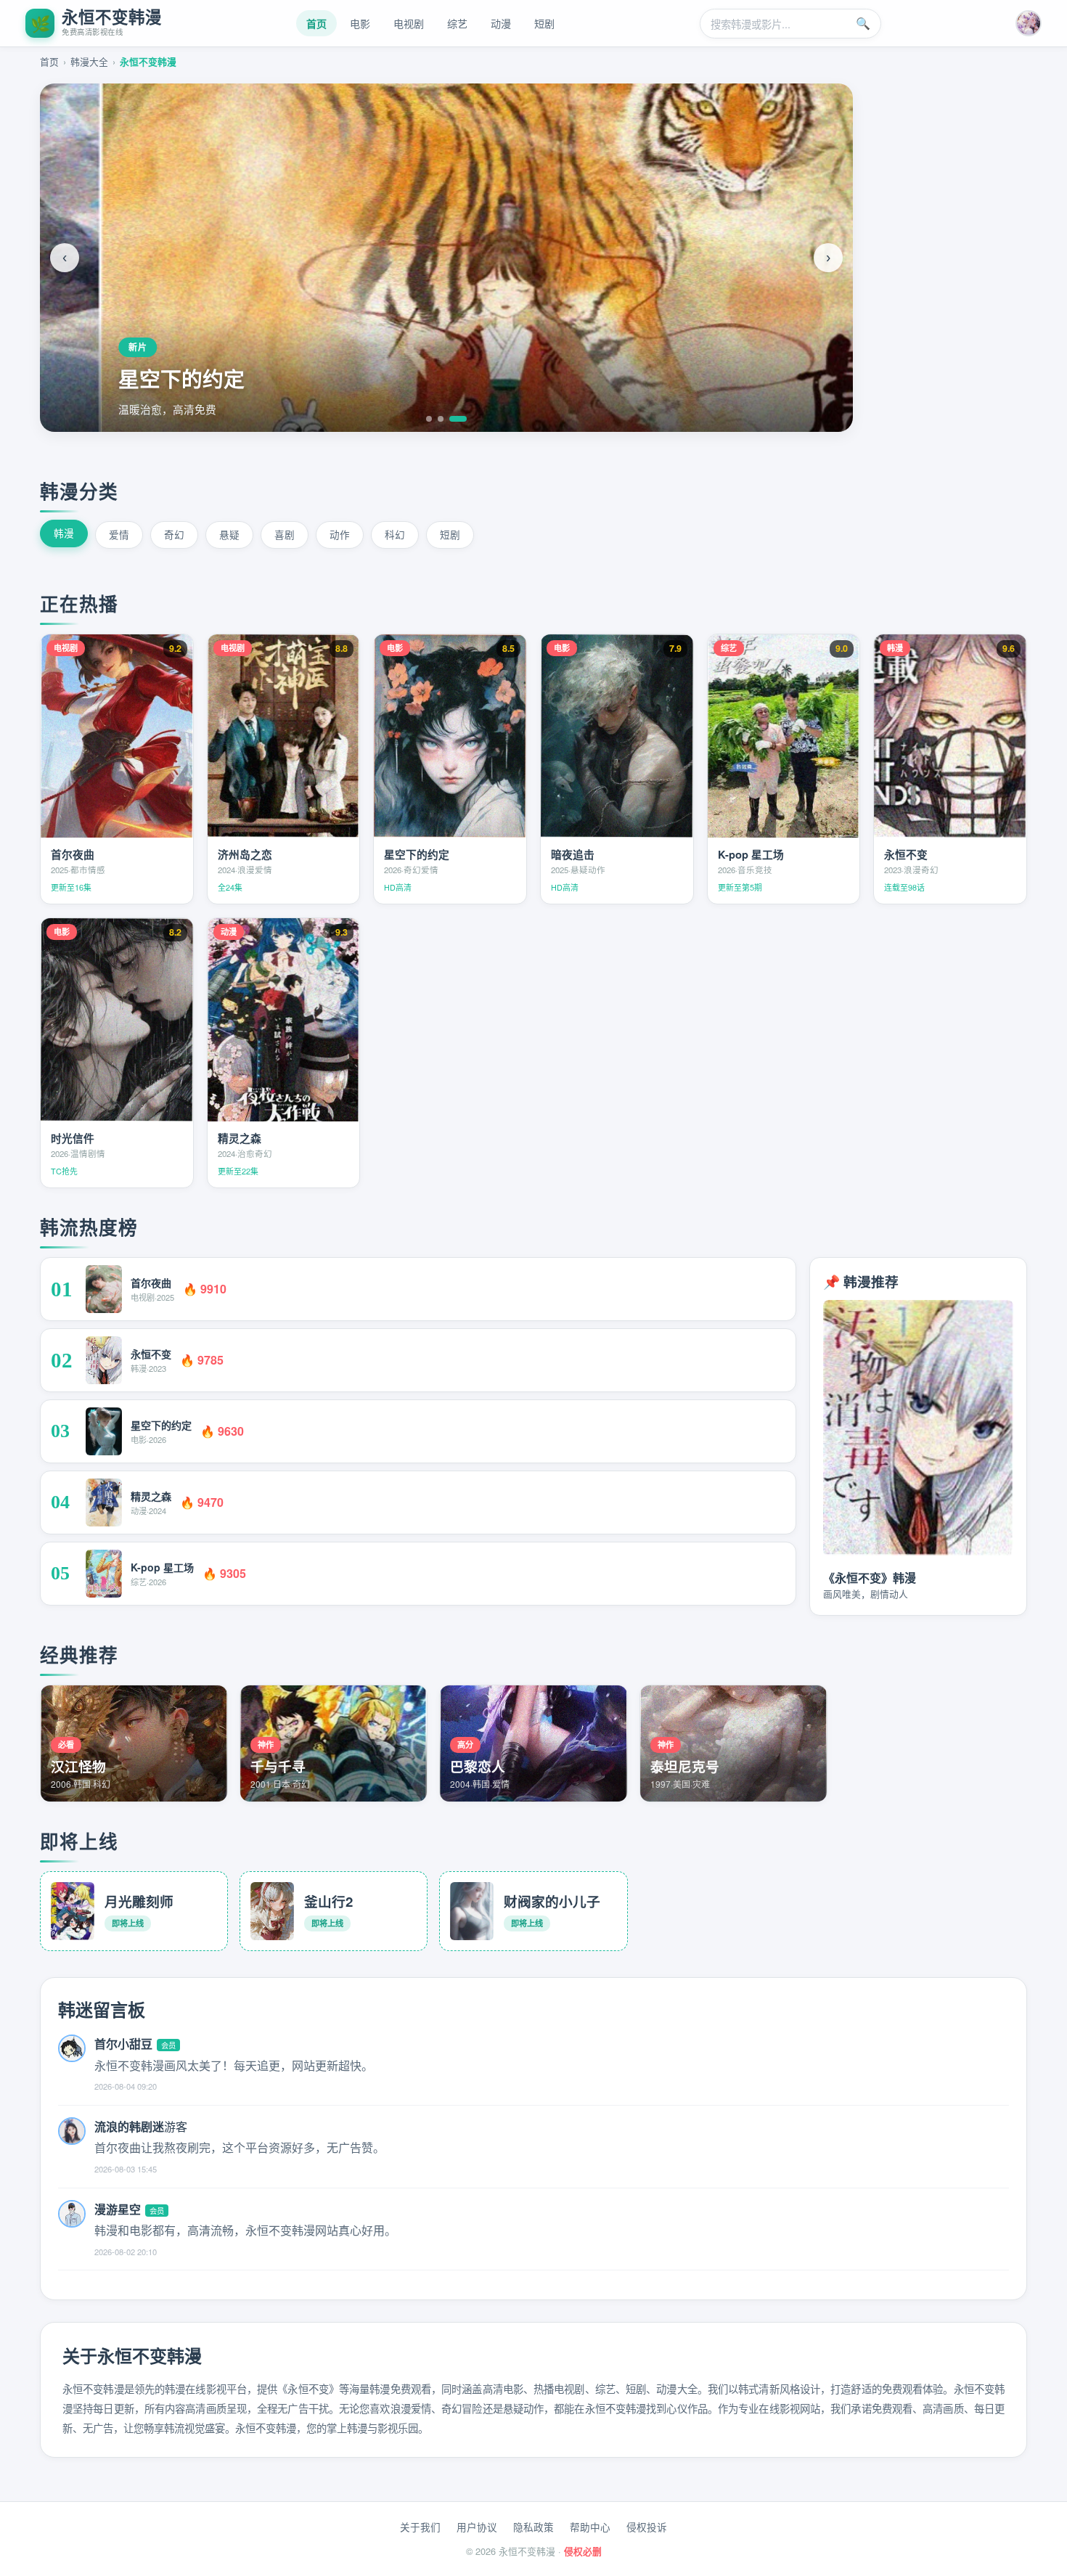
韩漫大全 (89, 61)
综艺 (457, 23)
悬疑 (229, 534)
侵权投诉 (647, 2527)
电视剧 (409, 23)
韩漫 (64, 533)
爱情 (119, 534)
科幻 (395, 534)
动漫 (501, 23)
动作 (340, 534)
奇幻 (174, 534)
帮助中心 (590, 2527)
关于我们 (420, 2527)
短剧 (544, 23)
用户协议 (477, 2527)
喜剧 (285, 534)
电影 (360, 23)
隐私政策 (533, 2527)
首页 (316, 23)
